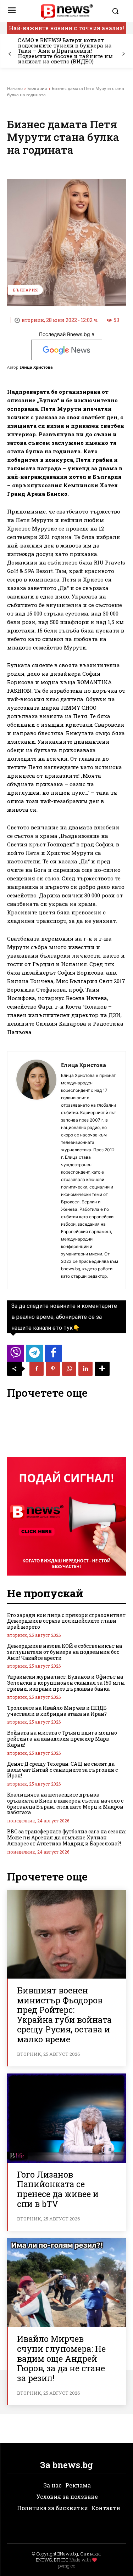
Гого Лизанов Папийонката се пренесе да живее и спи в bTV (58, 2189)
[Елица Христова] (36, 1170)
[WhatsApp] (69, 1369)
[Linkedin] (85, 1369)
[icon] (16, 1355)
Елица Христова (36, 367)
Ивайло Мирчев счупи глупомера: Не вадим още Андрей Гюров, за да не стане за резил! (61, 2358)
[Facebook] (37, 1369)
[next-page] (123, 54)
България (37, 88)
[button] (117, 11)
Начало (15, 88)
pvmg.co (67, 2566)
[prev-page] (10, 54)
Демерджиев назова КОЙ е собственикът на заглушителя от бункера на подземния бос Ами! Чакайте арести (65, 1652)
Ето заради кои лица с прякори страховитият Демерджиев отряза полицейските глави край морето (66, 1621)
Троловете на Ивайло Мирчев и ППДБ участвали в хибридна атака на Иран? (57, 1711)
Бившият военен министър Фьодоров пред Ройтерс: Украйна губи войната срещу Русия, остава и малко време (64, 2015)
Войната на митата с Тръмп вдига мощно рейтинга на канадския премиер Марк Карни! (62, 1739)
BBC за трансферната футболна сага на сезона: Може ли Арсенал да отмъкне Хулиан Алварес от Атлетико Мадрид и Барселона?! (66, 1837)
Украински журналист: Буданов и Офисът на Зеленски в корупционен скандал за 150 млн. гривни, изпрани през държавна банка (66, 1683)
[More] (102, 1369)
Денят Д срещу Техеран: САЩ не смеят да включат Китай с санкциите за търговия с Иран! (62, 1770)
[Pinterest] (53, 1369)
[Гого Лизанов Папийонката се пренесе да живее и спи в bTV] (66, 2118)
